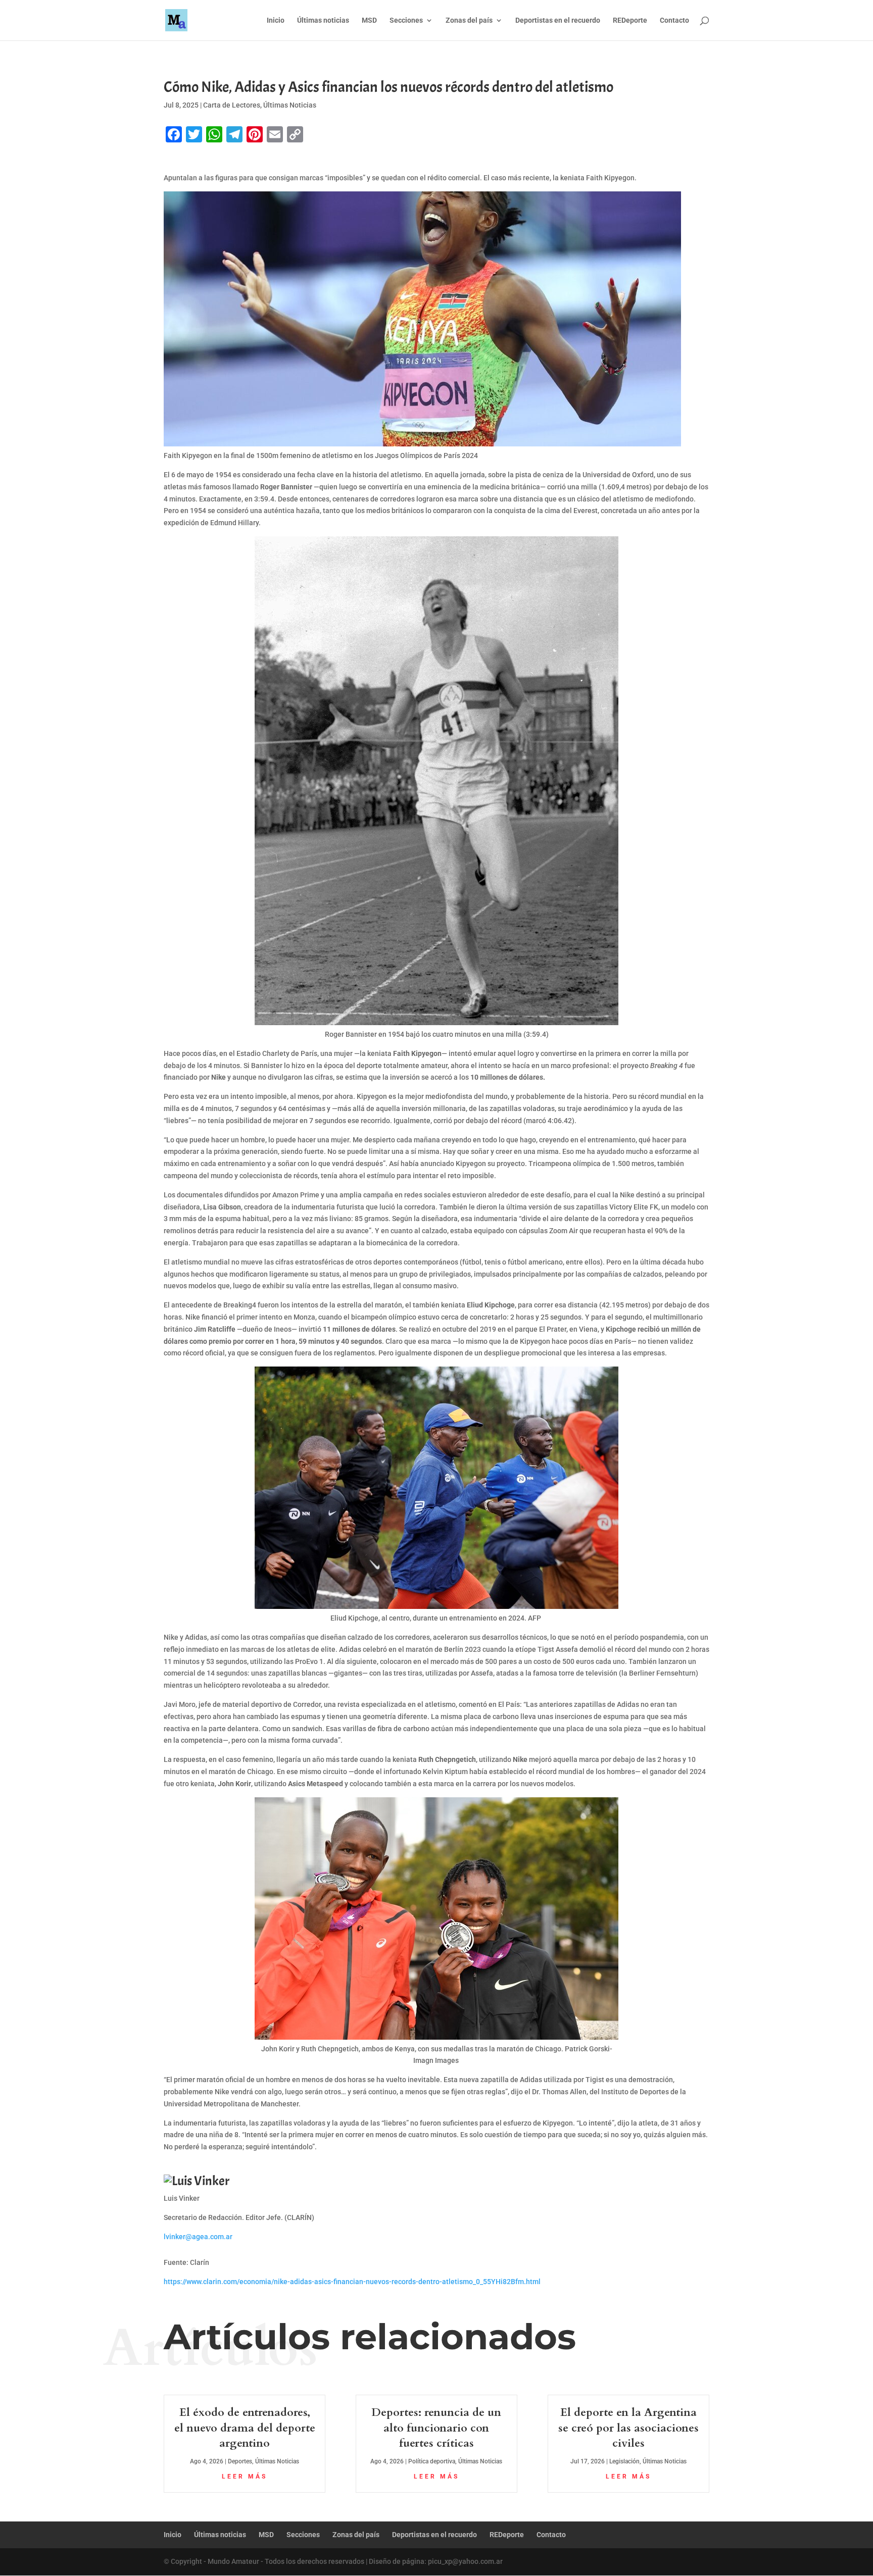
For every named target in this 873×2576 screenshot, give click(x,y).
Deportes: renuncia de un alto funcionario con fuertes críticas (436, 2428)
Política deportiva (432, 2461)
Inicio (276, 20)
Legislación (624, 2461)
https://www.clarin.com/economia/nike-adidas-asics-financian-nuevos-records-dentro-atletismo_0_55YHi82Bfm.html (352, 2282)
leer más (245, 2477)
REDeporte (630, 20)
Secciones (406, 20)
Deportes (240, 2461)
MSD (369, 20)
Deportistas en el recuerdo (558, 20)
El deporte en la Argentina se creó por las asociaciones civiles (628, 2428)
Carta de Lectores (232, 105)
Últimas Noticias (290, 105)
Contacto (674, 20)
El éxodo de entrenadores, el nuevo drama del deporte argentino (245, 2428)
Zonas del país (469, 20)
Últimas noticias (323, 20)
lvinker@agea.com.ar (198, 2237)
